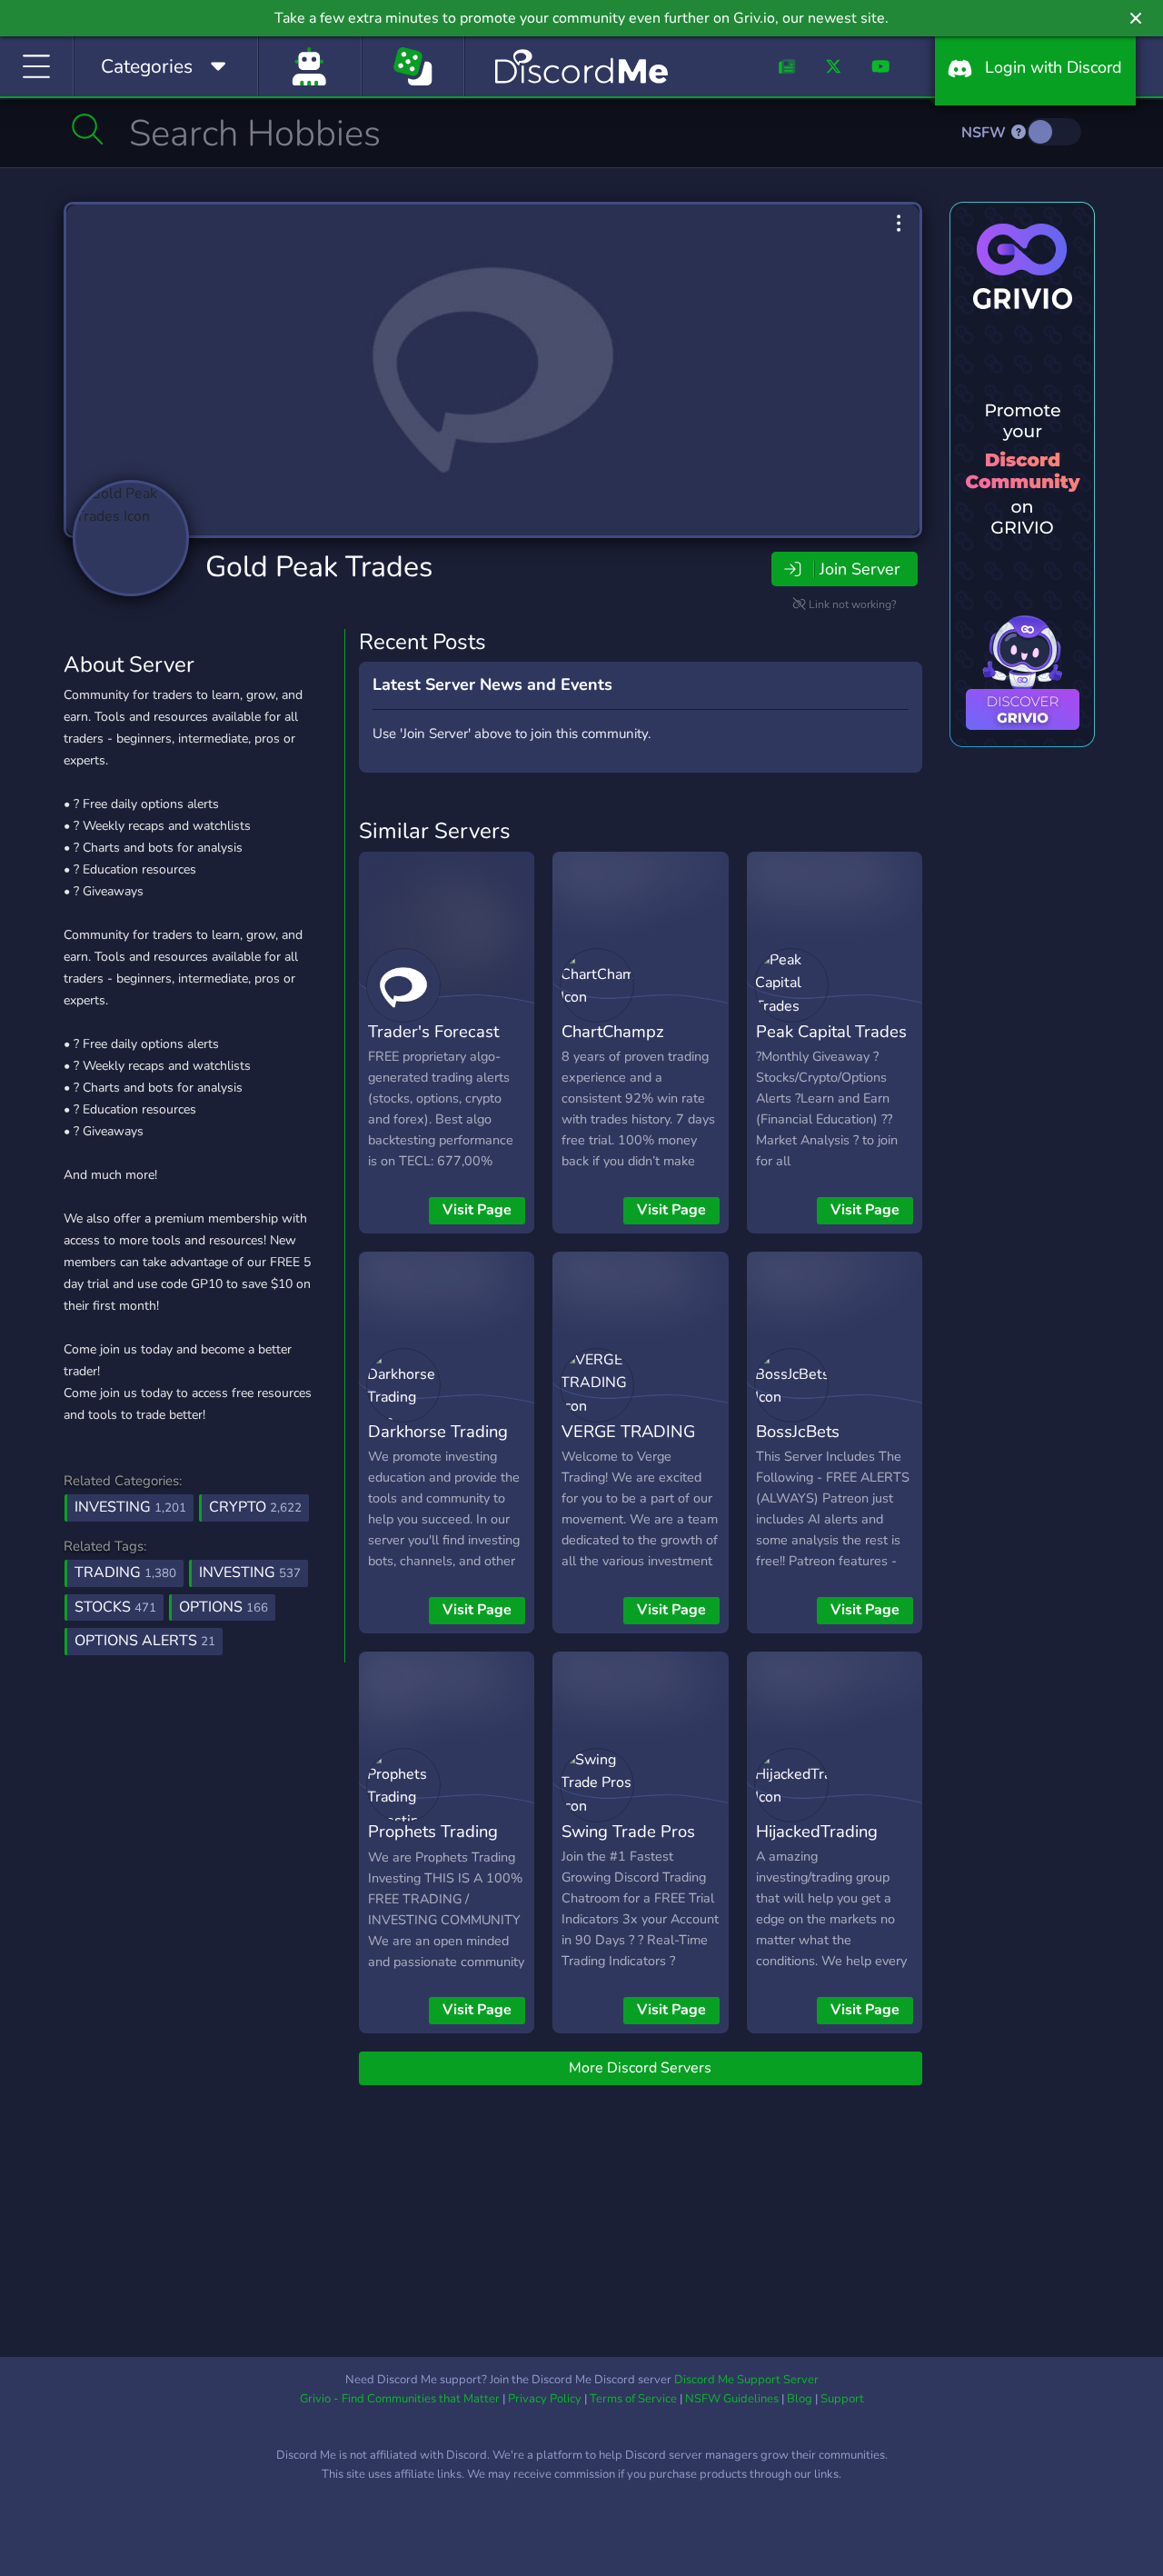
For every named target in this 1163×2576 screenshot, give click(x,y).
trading (125, 1573)
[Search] (88, 129)
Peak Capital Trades (831, 1031)
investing (250, 1573)
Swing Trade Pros (628, 1831)
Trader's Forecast (433, 1031)
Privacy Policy (545, 2399)
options (224, 1607)
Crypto (255, 1507)
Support (842, 2399)
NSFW (985, 133)
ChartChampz (613, 1031)
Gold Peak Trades (319, 567)
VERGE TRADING (628, 1431)
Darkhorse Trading (438, 1431)
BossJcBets (798, 1431)
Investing (130, 1507)
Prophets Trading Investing (433, 1844)
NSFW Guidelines (732, 2399)
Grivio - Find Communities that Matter (400, 2399)
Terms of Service (633, 2399)
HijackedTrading (817, 1831)
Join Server (860, 569)
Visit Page (477, 1210)
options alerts (145, 1641)
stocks (115, 1607)
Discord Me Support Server (746, 2380)
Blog (800, 2399)
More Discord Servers (640, 2068)
